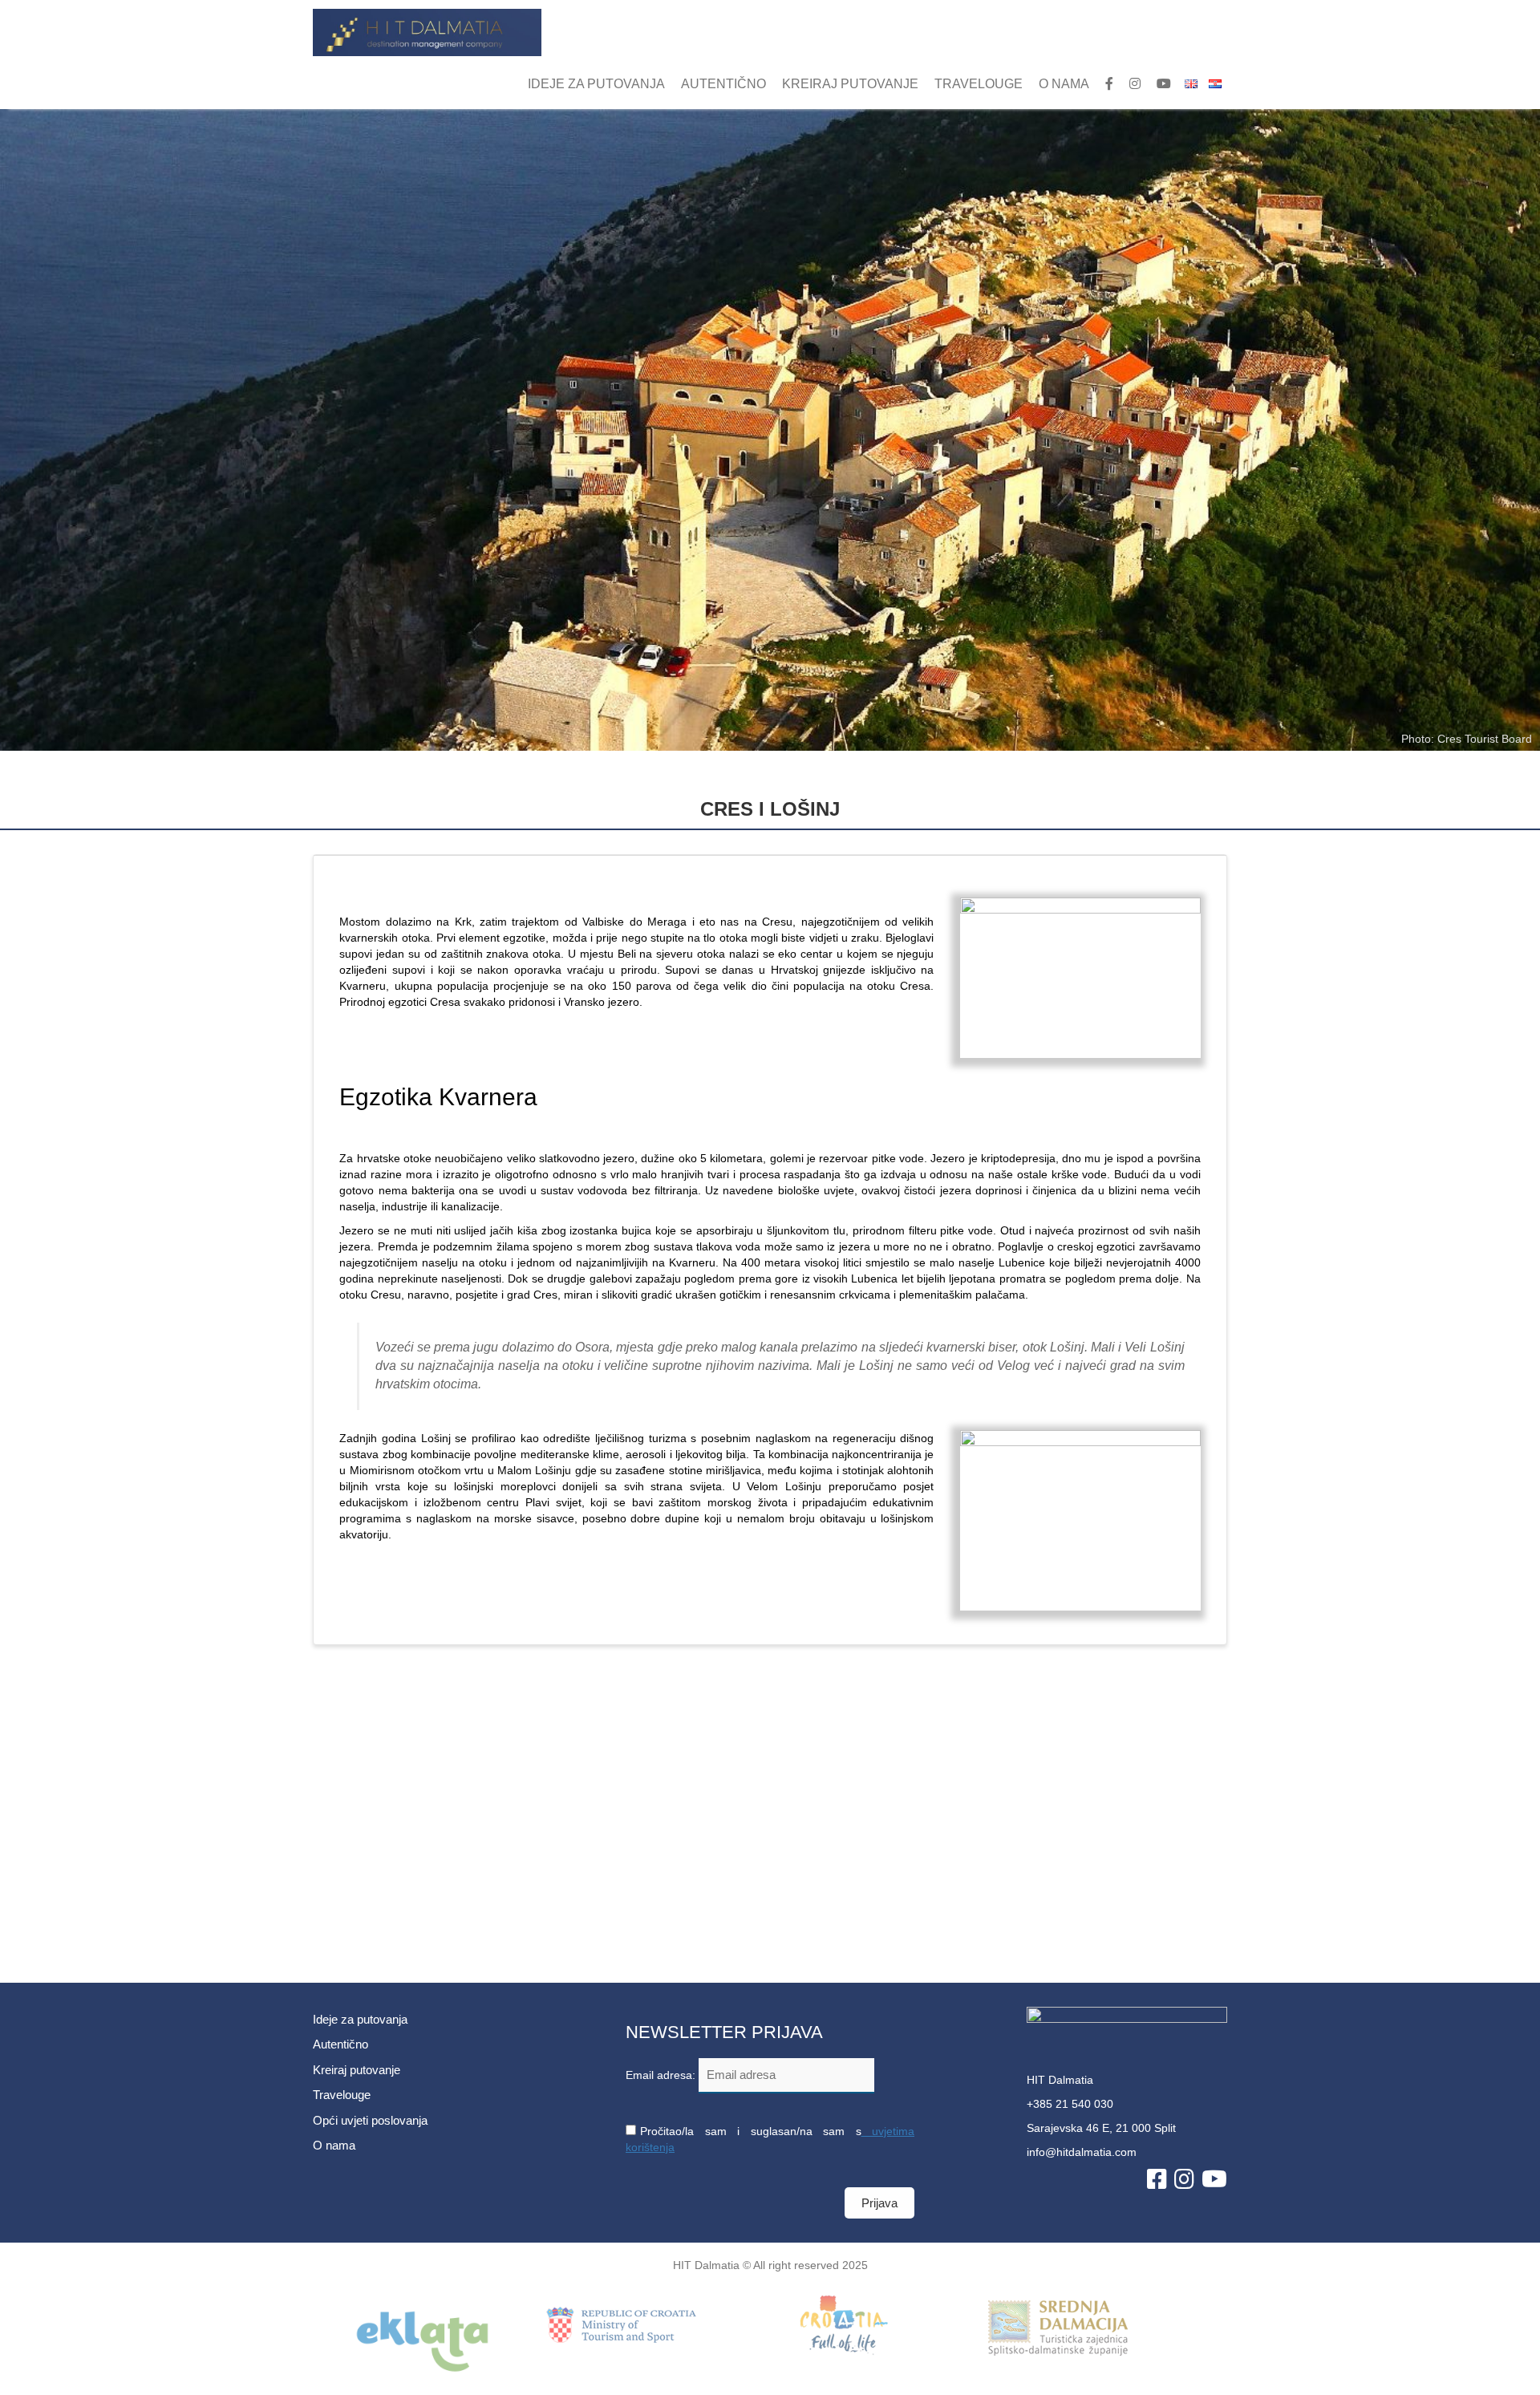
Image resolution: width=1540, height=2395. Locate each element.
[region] (770, 430)
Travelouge (979, 84)
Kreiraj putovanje (850, 84)
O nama (1064, 84)
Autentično (723, 84)
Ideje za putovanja (596, 84)
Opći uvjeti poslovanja (370, 2120)
